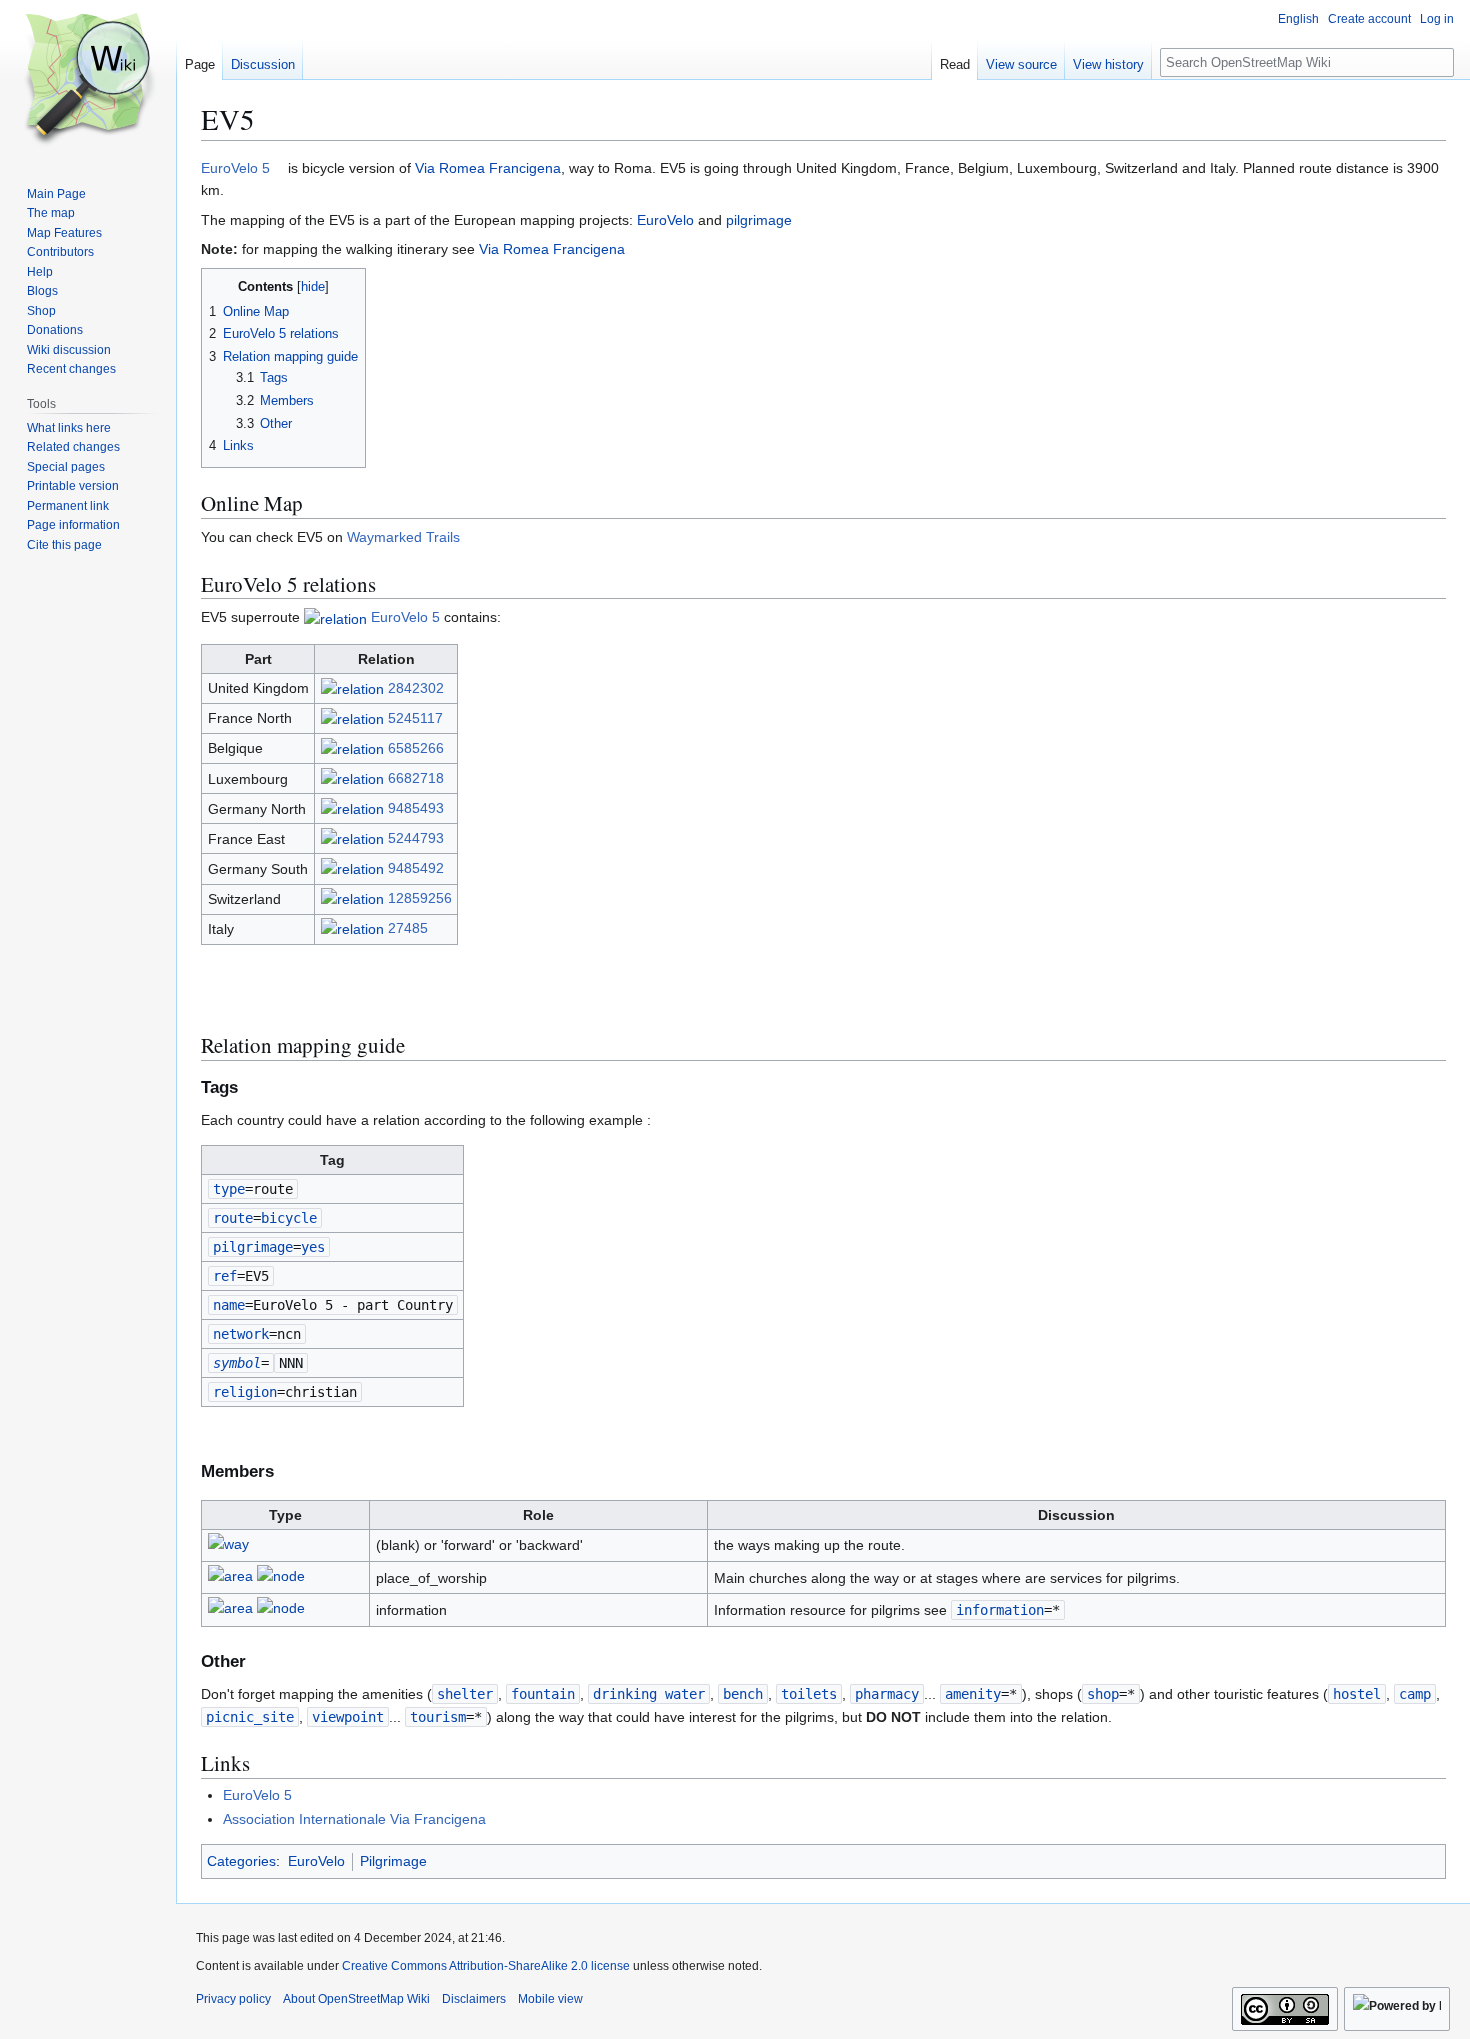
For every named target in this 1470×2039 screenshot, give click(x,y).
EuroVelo (665, 220)
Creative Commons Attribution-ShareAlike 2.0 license (486, 1966)
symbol (237, 1363)
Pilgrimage (393, 1861)
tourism (438, 1717)
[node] (281, 1579)
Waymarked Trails (403, 537)
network (241, 1334)
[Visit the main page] (88, 80)
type (229, 1189)
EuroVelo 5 (235, 168)
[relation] (335, 617)
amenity (973, 1694)
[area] (230, 1579)
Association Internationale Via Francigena (354, 1819)
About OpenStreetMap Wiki (356, 1999)
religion (245, 1392)
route (233, 1218)
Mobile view (550, 1999)
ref (225, 1276)
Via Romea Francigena (488, 168)
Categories (241, 1861)
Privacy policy (233, 1999)
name (229, 1305)
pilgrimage (759, 220)
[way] (228, 1547)
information (1000, 1610)
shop (1103, 1694)
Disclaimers (474, 1999)
